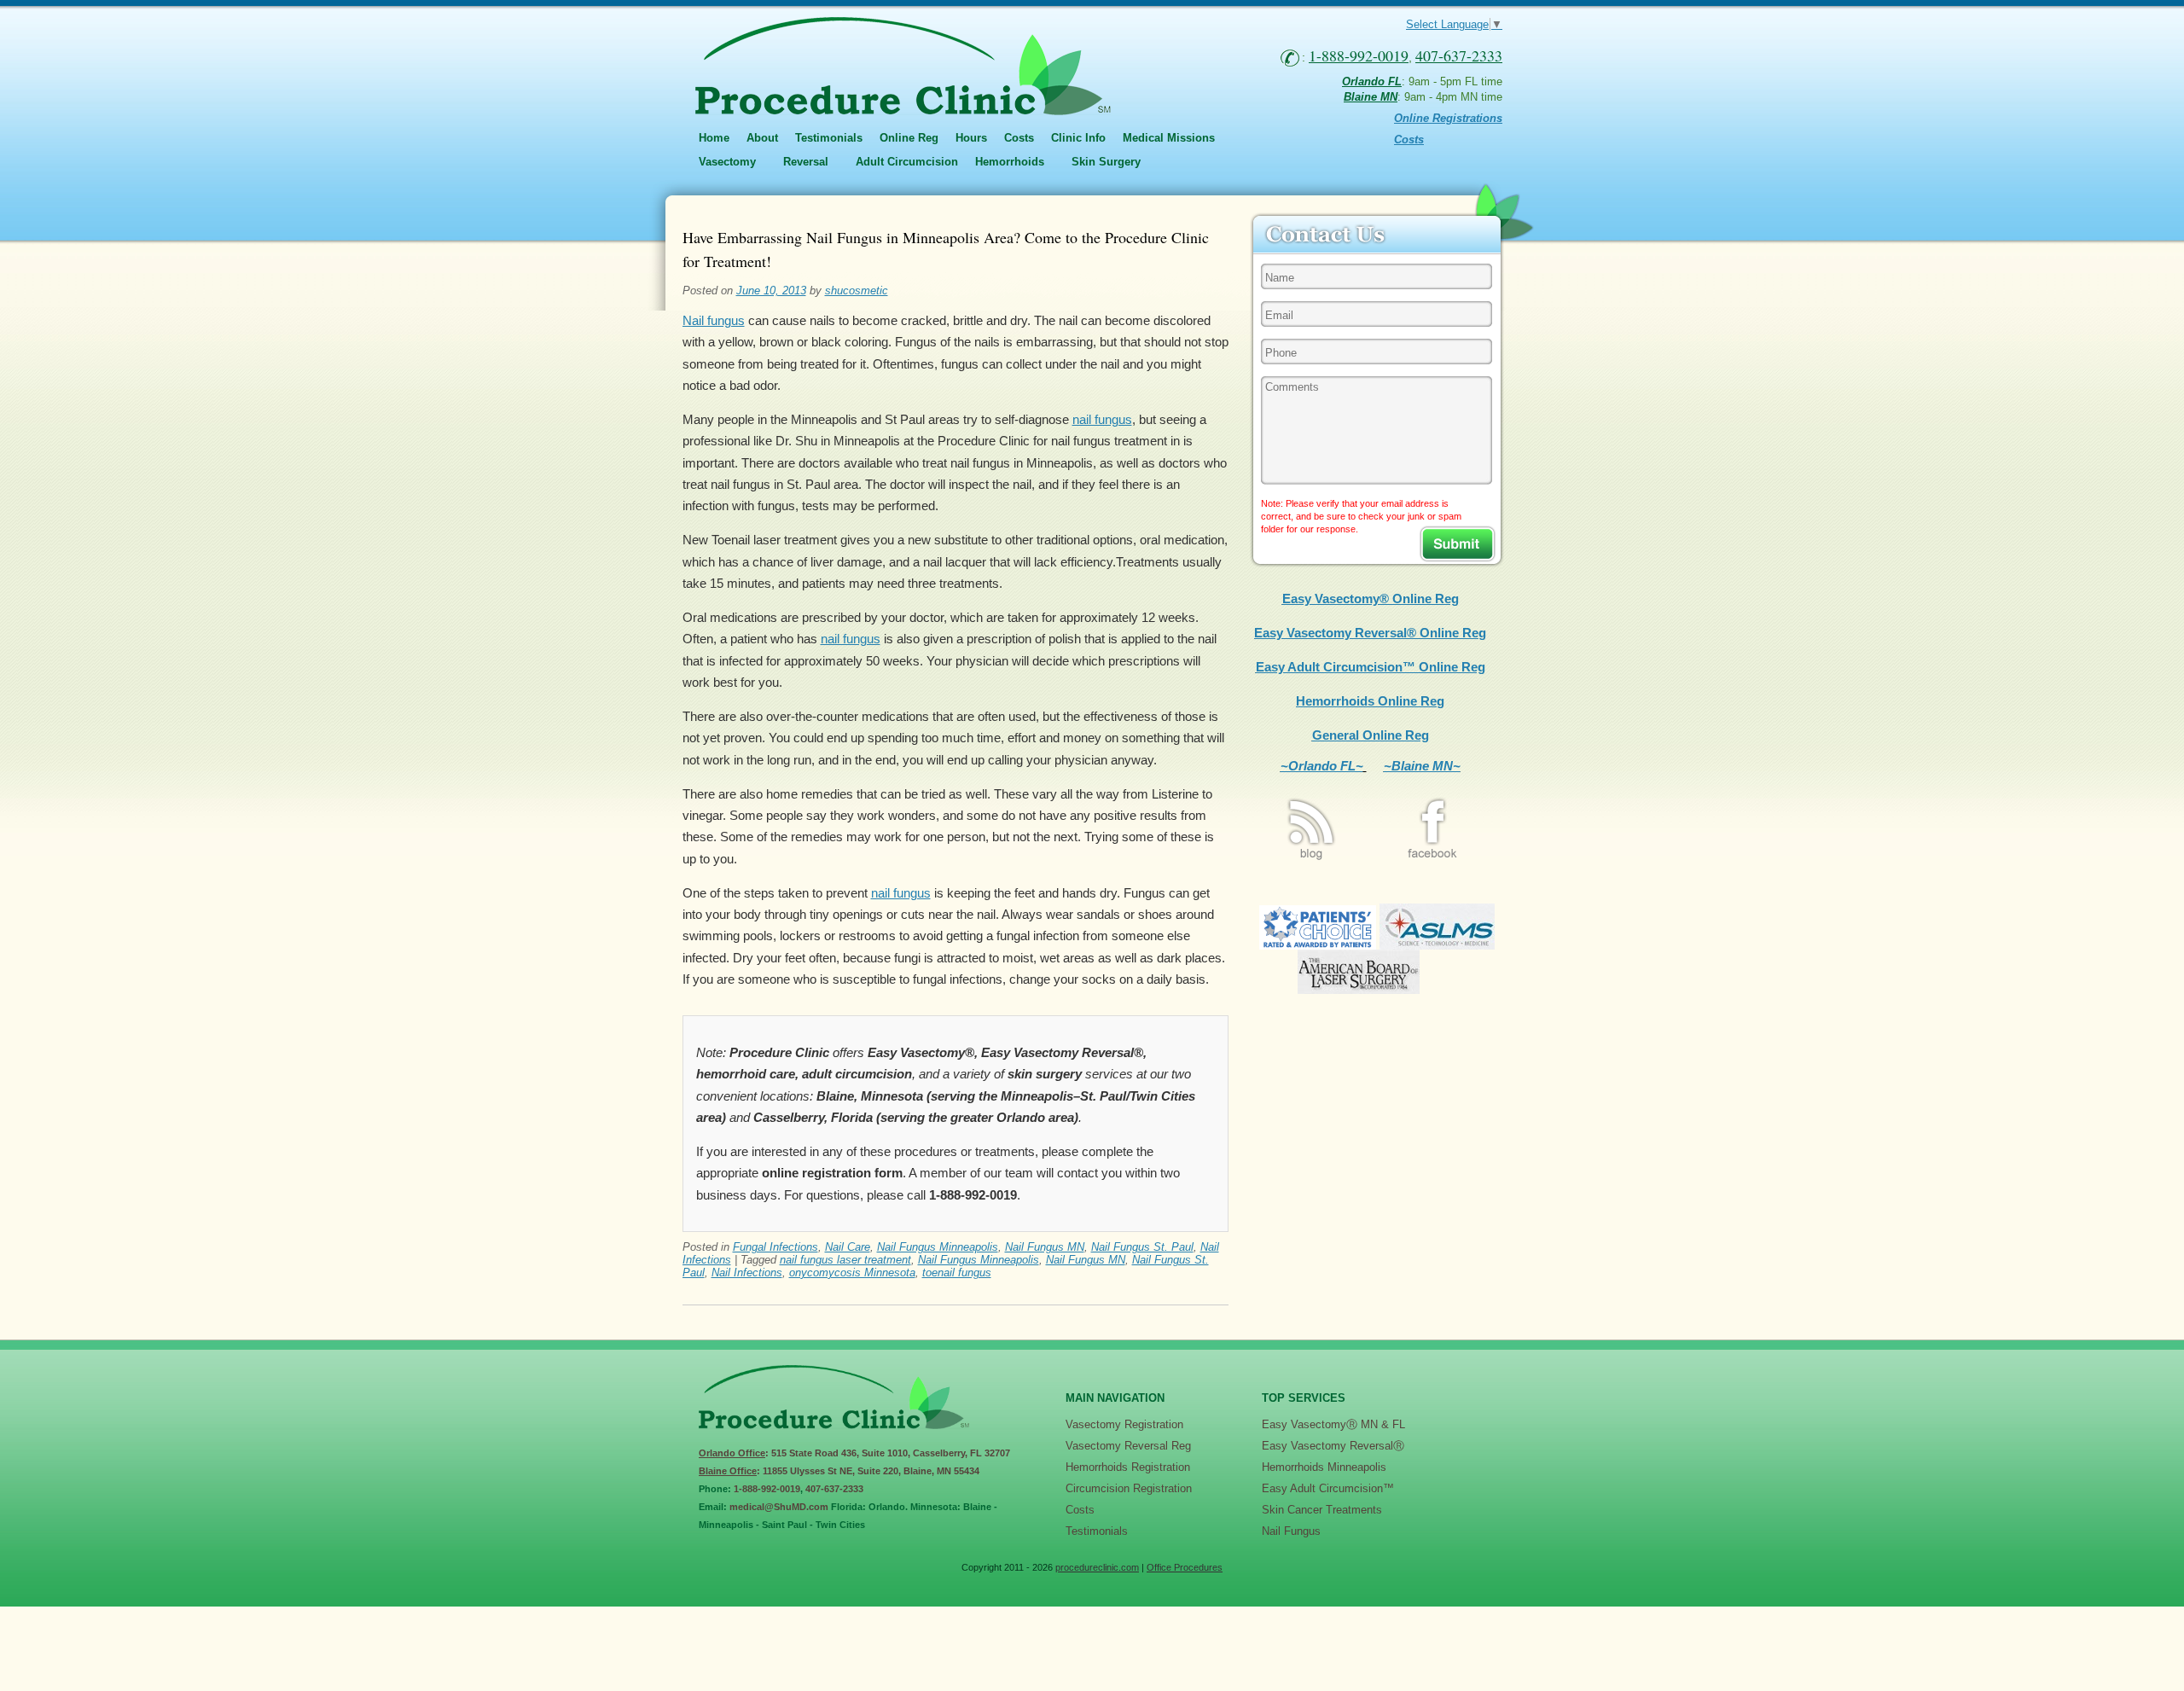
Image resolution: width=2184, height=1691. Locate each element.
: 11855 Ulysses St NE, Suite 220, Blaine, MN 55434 (839, 1471)
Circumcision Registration (1129, 1488)
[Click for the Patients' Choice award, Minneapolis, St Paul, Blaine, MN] (1318, 945)
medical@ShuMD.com (779, 1507)
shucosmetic (857, 291)
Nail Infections (747, 1273)
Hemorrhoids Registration (1128, 1467)
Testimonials (829, 138)
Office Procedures (1185, 1567)
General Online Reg (1371, 735)
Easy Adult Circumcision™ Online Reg (1371, 667)
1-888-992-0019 (767, 1489)
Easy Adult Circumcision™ (1328, 1488)
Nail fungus (714, 320)
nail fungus (1102, 419)
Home (714, 138)
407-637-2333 (834, 1489)
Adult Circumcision (907, 162)
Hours (971, 138)
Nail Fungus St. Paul (1142, 1247)
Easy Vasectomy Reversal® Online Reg (1370, 633)
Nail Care (848, 1247)
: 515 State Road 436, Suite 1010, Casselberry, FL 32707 (854, 1453)
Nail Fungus (1291, 1531)
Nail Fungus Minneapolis (938, 1247)
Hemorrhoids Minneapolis (1324, 1467)
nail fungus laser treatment (845, 1260)
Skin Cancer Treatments (1322, 1510)
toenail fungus (957, 1273)
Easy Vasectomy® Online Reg (1371, 599)
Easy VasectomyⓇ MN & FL (1333, 1424)
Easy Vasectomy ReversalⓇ (1333, 1446)
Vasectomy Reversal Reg (1128, 1446)
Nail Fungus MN (1045, 1247)
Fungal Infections (775, 1247)
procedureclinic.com (1097, 1567)
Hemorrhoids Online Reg (1370, 701)
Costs (1019, 138)
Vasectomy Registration (1124, 1424)
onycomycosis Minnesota (852, 1273)
